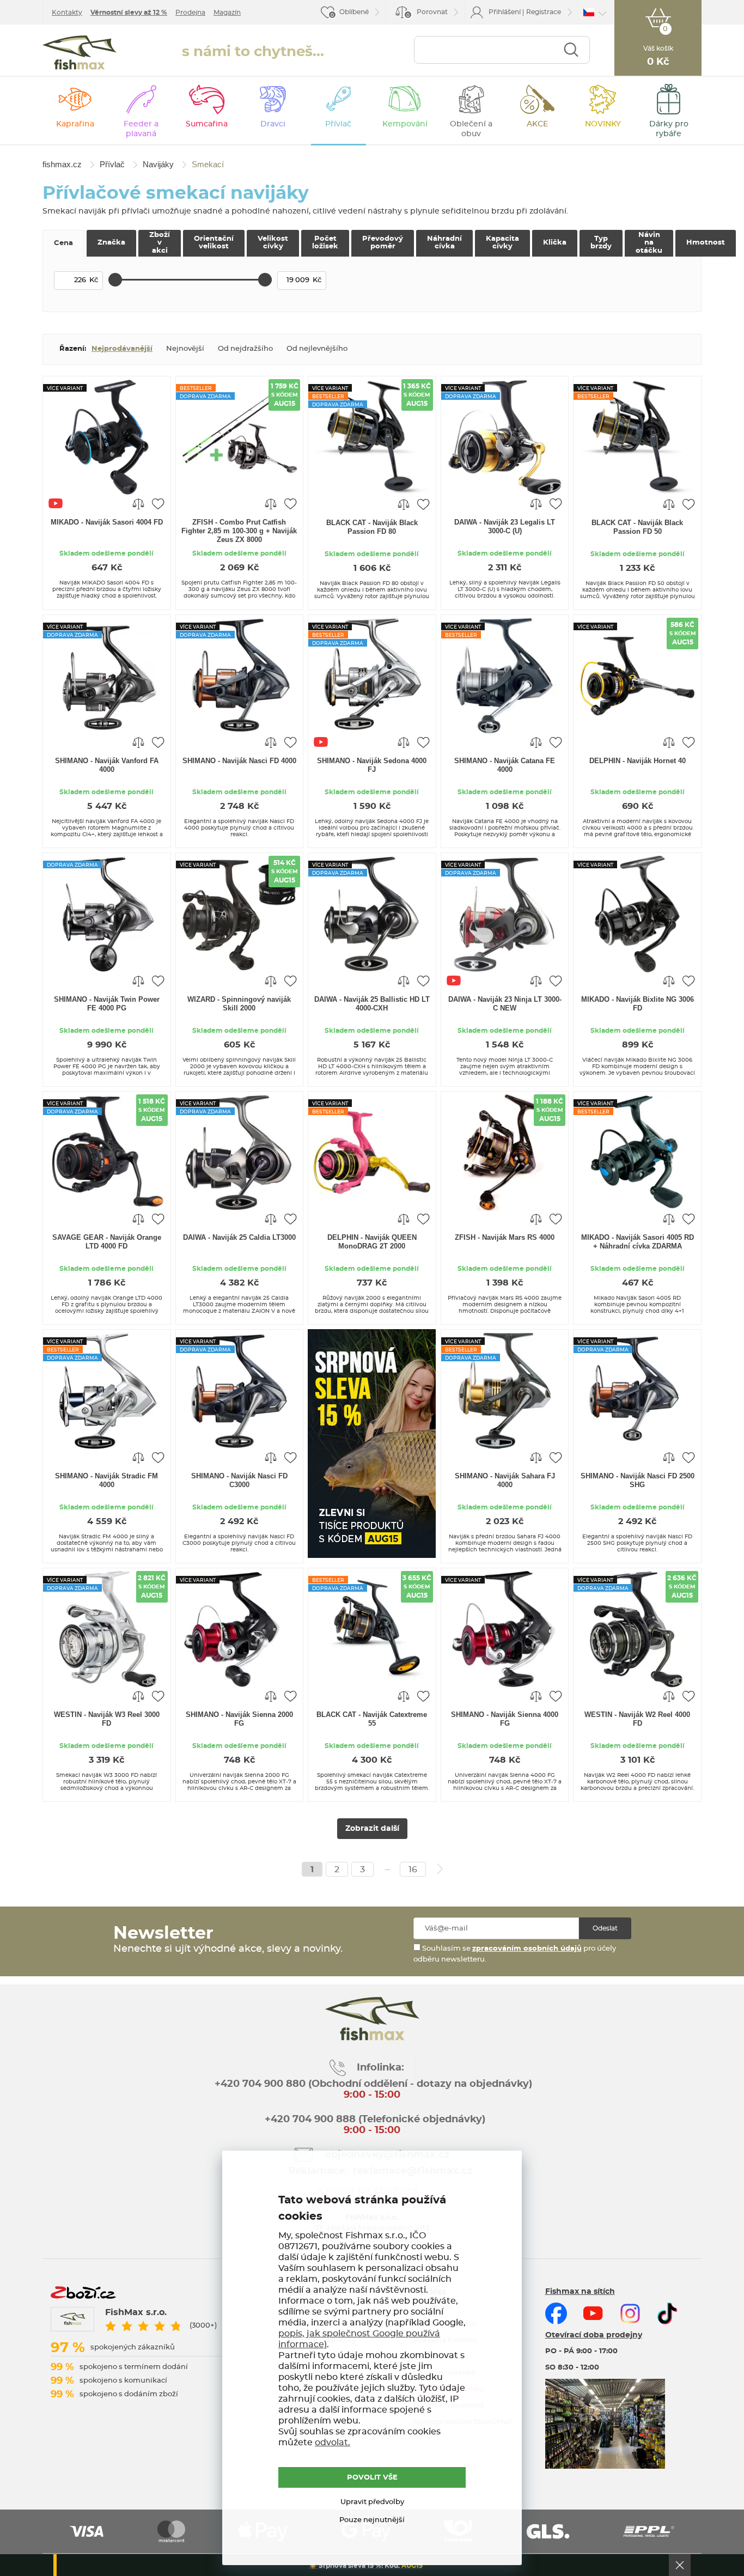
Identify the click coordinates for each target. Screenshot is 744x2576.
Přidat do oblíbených (158, 503)
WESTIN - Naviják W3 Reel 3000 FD (107, 1719)
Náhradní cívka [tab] (444, 243)
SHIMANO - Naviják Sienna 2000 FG (239, 1719)
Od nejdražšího (245, 349)
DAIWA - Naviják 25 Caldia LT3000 (239, 1237)
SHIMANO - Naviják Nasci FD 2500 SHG (638, 1480)
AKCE (537, 124)
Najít (571, 50)
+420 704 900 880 (260, 2084)
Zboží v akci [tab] (160, 243)
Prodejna (190, 13)
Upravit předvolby (372, 2502)
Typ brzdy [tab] (601, 243)
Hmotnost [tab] (706, 243)
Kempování (405, 124)
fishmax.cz (80, 53)
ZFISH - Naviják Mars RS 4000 (505, 1237)
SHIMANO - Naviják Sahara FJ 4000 (505, 1480)
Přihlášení (505, 12)
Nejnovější (185, 349)
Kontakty (67, 13)
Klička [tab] (555, 243)
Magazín (227, 13)
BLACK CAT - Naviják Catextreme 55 (372, 1719)
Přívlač (338, 124)
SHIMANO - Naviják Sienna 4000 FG (505, 1719)
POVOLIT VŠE (372, 2478)
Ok (680, 2565)
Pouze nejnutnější (372, 2520)
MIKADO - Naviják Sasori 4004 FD (107, 522)
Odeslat (605, 1928)
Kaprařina (75, 124)
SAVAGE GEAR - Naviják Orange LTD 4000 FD (107, 1242)
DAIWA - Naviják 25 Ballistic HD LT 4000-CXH (372, 1004)
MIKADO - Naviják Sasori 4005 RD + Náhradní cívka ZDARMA (638, 1242)
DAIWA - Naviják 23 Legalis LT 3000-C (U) (505, 526)
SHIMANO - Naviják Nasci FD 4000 (239, 761)
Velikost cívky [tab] (273, 243)
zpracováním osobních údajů (527, 1949)
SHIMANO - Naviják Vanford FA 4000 (107, 765)
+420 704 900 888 (309, 2120)
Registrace (544, 12)
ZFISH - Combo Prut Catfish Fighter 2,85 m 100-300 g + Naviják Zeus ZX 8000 (239, 531)
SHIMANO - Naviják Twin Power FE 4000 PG (107, 1004)
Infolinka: (380, 2068)
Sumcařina (207, 124)
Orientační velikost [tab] (214, 243)
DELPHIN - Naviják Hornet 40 (638, 761)
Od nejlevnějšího (317, 349)
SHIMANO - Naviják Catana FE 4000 (505, 765)
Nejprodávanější (122, 349)
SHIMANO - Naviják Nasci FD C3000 (239, 1480)
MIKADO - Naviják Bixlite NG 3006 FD (638, 1004)
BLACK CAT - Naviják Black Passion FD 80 (372, 527)
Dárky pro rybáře (669, 129)
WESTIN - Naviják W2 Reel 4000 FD (637, 1719)
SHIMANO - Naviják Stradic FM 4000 (106, 1480)
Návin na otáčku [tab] (649, 243)
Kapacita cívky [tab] (502, 243)
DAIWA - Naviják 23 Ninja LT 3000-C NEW (505, 1004)
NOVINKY (603, 124)
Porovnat (427, 13)
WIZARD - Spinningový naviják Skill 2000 (239, 1004)
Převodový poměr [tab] (383, 243)
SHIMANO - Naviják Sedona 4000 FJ (372, 765)
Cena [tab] (63, 243)
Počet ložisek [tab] (325, 243)
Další (440, 1869)
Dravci (273, 124)
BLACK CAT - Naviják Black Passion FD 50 (637, 527)
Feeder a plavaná (141, 129)
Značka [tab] (111, 243)
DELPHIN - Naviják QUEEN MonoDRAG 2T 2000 (372, 1242)
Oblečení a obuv (471, 129)
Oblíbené (354, 12)
